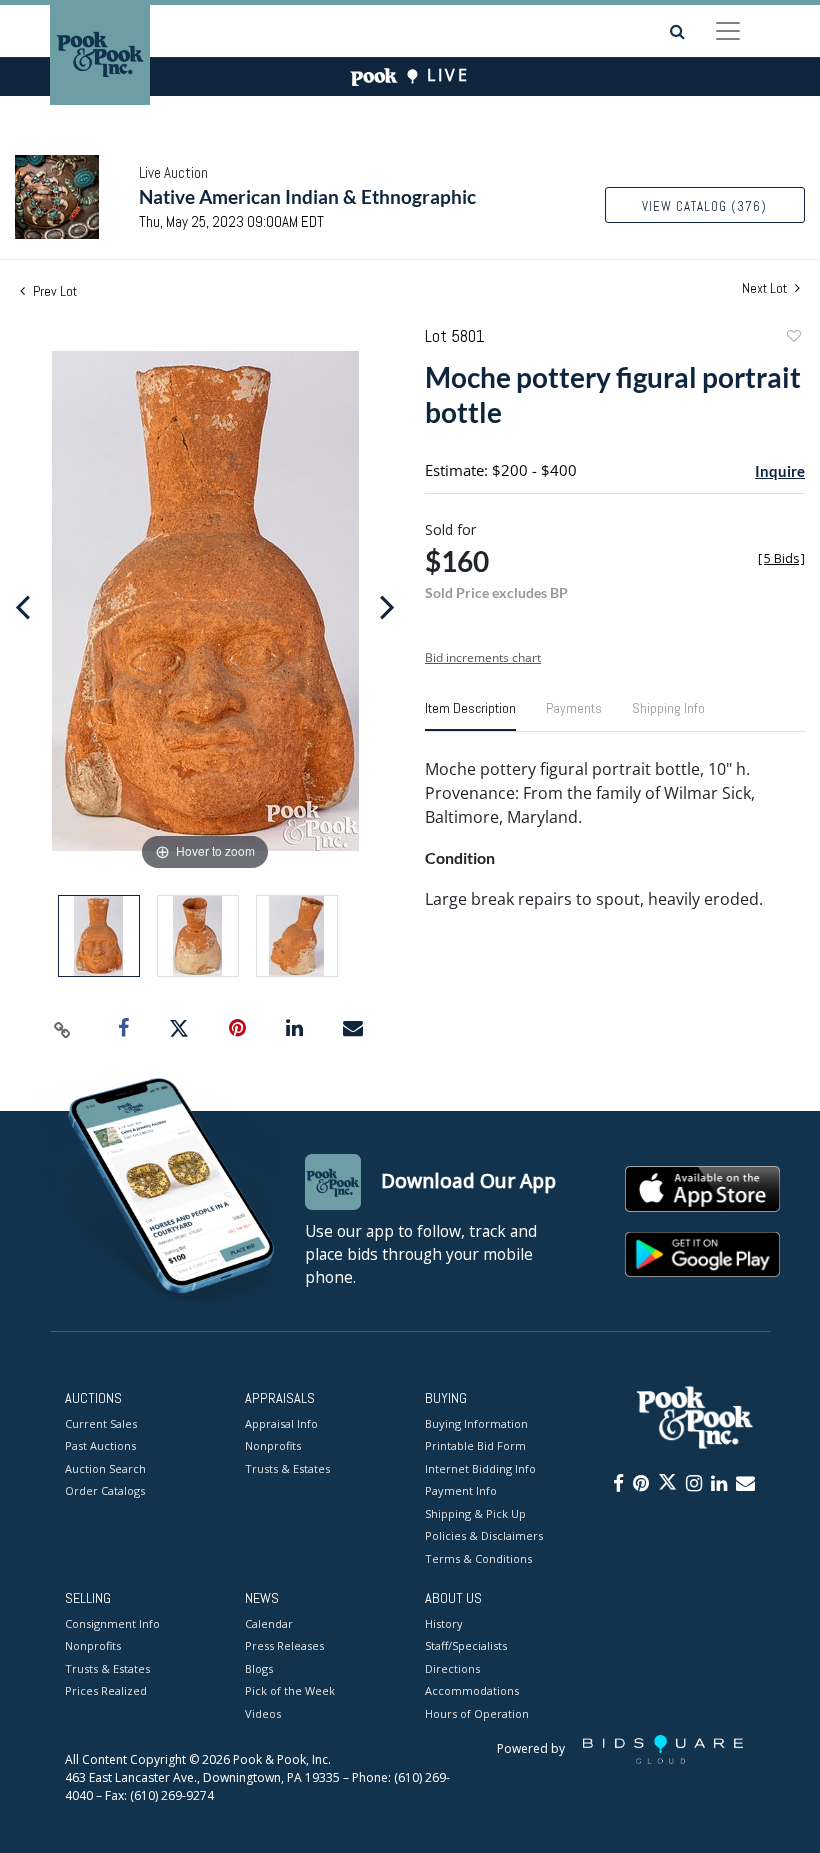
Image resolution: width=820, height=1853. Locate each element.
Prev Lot (53, 291)
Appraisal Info (281, 1423)
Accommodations (472, 1690)
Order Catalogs (105, 1490)
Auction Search (105, 1468)
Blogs (259, 1668)
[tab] (470, 716)
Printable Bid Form (475, 1445)
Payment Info (461, 1490)
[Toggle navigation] (728, 31)
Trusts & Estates (287, 1468)
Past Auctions (100, 1445)
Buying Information (476, 1423)
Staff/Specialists (466, 1645)
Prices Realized (106, 1690)
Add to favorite (793, 338)
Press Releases (284, 1645)
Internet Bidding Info (480, 1468)
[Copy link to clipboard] (63, 1029)
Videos (263, 1713)
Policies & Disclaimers (484, 1535)
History (444, 1623)
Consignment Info (112, 1623)
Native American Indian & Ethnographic (307, 196)
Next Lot (766, 288)
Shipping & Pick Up (475, 1513)
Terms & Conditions (478, 1558)
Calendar (269, 1623)
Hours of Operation (477, 1713)
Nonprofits (273, 1445)
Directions (452, 1668)
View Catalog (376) (704, 206)
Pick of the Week (290, 1690)
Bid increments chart (483, 657)
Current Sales (101, 1423)
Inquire (780, 471)
